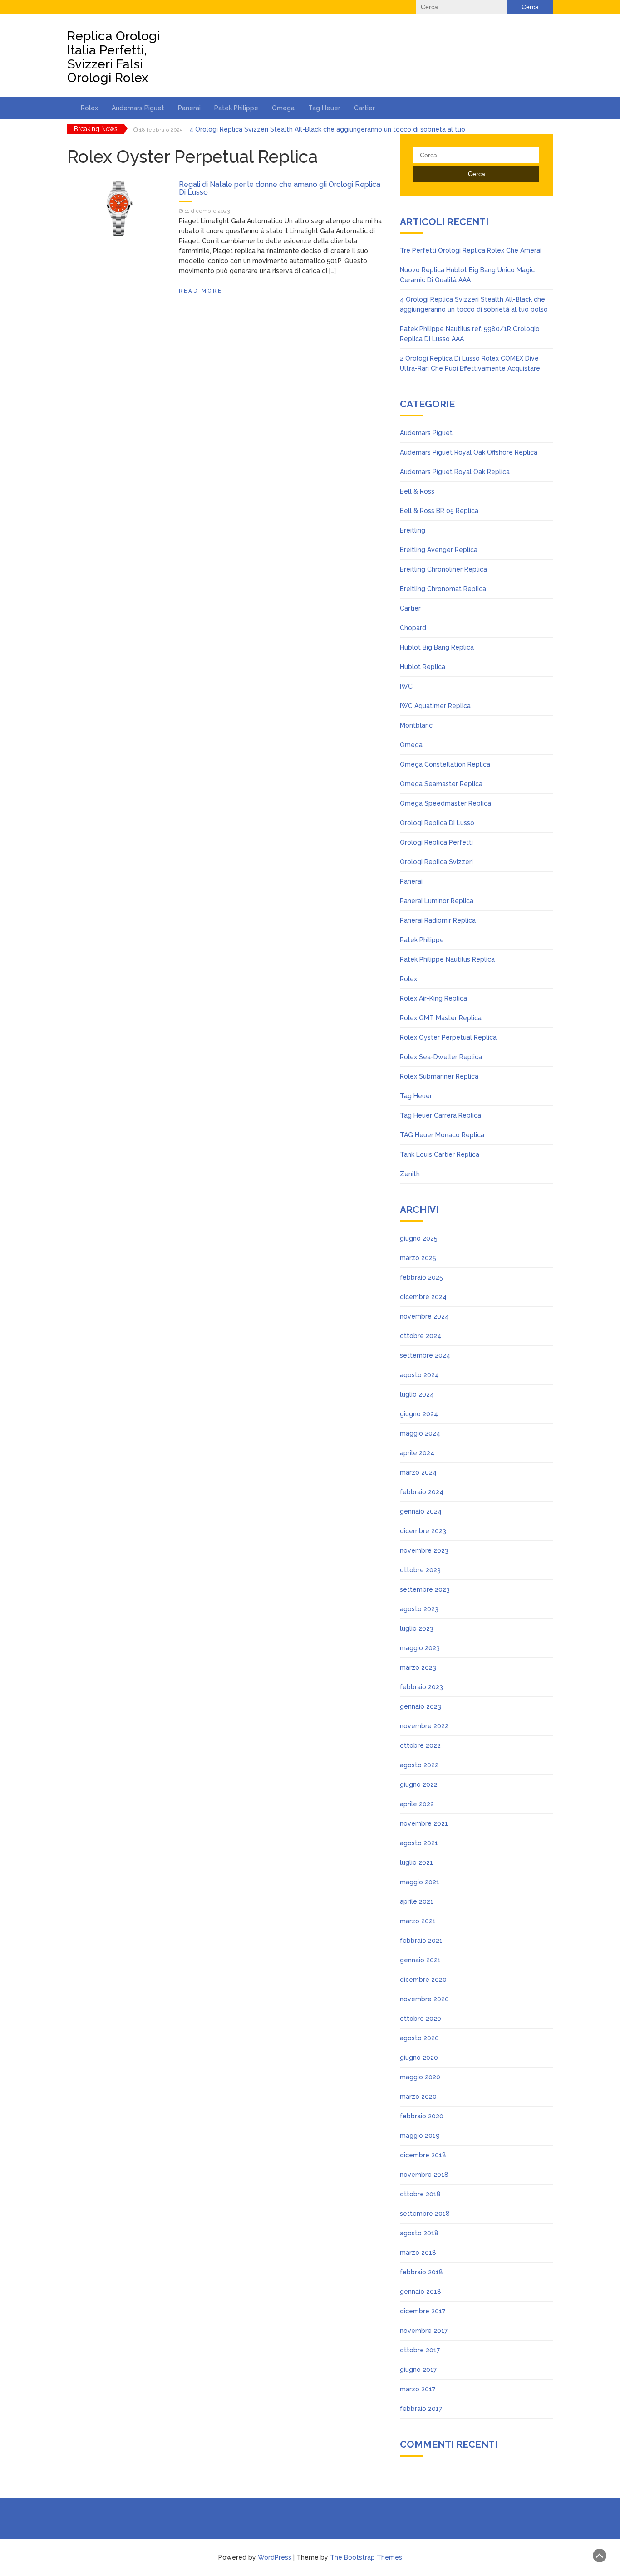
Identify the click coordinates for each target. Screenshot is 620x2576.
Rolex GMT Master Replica (441, 1018)
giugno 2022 (419, 1784)
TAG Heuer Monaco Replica (442, 1135)
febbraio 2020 (422, 2116)
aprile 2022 (417, 1804)
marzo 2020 (418, 2097)
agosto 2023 (419, 1609)
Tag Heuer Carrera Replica (440, 1115)
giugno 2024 (419, 1414)
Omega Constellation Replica (445, 764)
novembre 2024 (424, 1316)
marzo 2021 (418, 1921)
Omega (283, 108)
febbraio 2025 (421, 1277)
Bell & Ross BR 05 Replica (439, 511)
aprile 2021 (417, 1901)
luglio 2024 (417, 1394)
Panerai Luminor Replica (437, 901)
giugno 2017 (418, 2370)
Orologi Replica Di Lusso (437, 823)
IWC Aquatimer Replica (435, 706)
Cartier (364, 108)
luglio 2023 (417, 1628)
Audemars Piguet (138, 108)
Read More (201, 291)
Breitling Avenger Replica (439, 550)
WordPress (275, 2557)
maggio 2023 (420, 1648)
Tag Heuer (324, 108)
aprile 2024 (417, 1453)
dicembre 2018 (423, 2155)
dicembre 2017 (423, 2311)
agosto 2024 (419, 1375)
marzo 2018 (418, 2253)
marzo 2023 (418, 1667)
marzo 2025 (418, 1258)
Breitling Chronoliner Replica (443, 569)
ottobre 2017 (420, 2350)
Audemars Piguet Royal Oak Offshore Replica (469, 452)
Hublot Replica (423, 667)
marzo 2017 (418, 2389)
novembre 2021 (424, 1823)
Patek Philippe (236, 108)
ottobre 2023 (420, 1570)
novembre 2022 (424, 1726)
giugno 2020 (419, 2058)
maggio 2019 (420, 2136)
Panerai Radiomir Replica (438, 920)
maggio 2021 (420, 1882)
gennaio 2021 (420, 1960)
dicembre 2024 (423, 1297)
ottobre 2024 (421, 1336)
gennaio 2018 (421, 2292)
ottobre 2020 (421, 2019)
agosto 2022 (419, 1765)
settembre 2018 (425, 2214)
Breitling (413, 530)
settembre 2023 (425, 1589)
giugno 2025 (419, 1238)
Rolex (89, 108)
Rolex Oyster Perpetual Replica (448, 1037)
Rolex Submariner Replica (439, 1076)
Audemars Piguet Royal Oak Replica (455, 472)
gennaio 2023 (421, 1706)
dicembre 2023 (423, 1531)
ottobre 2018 (420, 2194)
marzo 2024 (418, 1472)
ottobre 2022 (420, 1745)
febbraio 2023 (421, 1687)
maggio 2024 (420, 1433)
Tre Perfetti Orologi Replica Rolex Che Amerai (471, 250)
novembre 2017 (424, 2331)
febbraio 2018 (421, 2272)
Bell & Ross (417, 491)
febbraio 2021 (421, 1941)
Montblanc (416, 725)
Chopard (413, 628)
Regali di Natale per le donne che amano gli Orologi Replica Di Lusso (280, 188)
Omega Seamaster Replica (441, 784)
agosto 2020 (419, 2038)
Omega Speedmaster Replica (445, 803)
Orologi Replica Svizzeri (436, 862)
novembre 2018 (424, 2175)
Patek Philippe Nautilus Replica (447, 959)
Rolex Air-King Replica (433, 998)
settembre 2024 (425, 1355)
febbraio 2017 (421, 2409)
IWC (406, 686)
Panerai (189, 108)
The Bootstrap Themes (366, 2557)
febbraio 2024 (422, 1492)
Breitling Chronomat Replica (443, 589)
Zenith (410, 1174)
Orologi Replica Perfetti (436, 842)
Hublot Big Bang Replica (437, 647)
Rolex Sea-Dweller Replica (441, 1057)
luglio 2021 (416, 1862)
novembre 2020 (424, 1999)
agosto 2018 (419, 2233)
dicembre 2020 (423, 1980)
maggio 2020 (420, 2077)
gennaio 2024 (421, 1511)
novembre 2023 (424, 1550)
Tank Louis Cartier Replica (440, 1154)
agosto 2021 (419, 1843)
